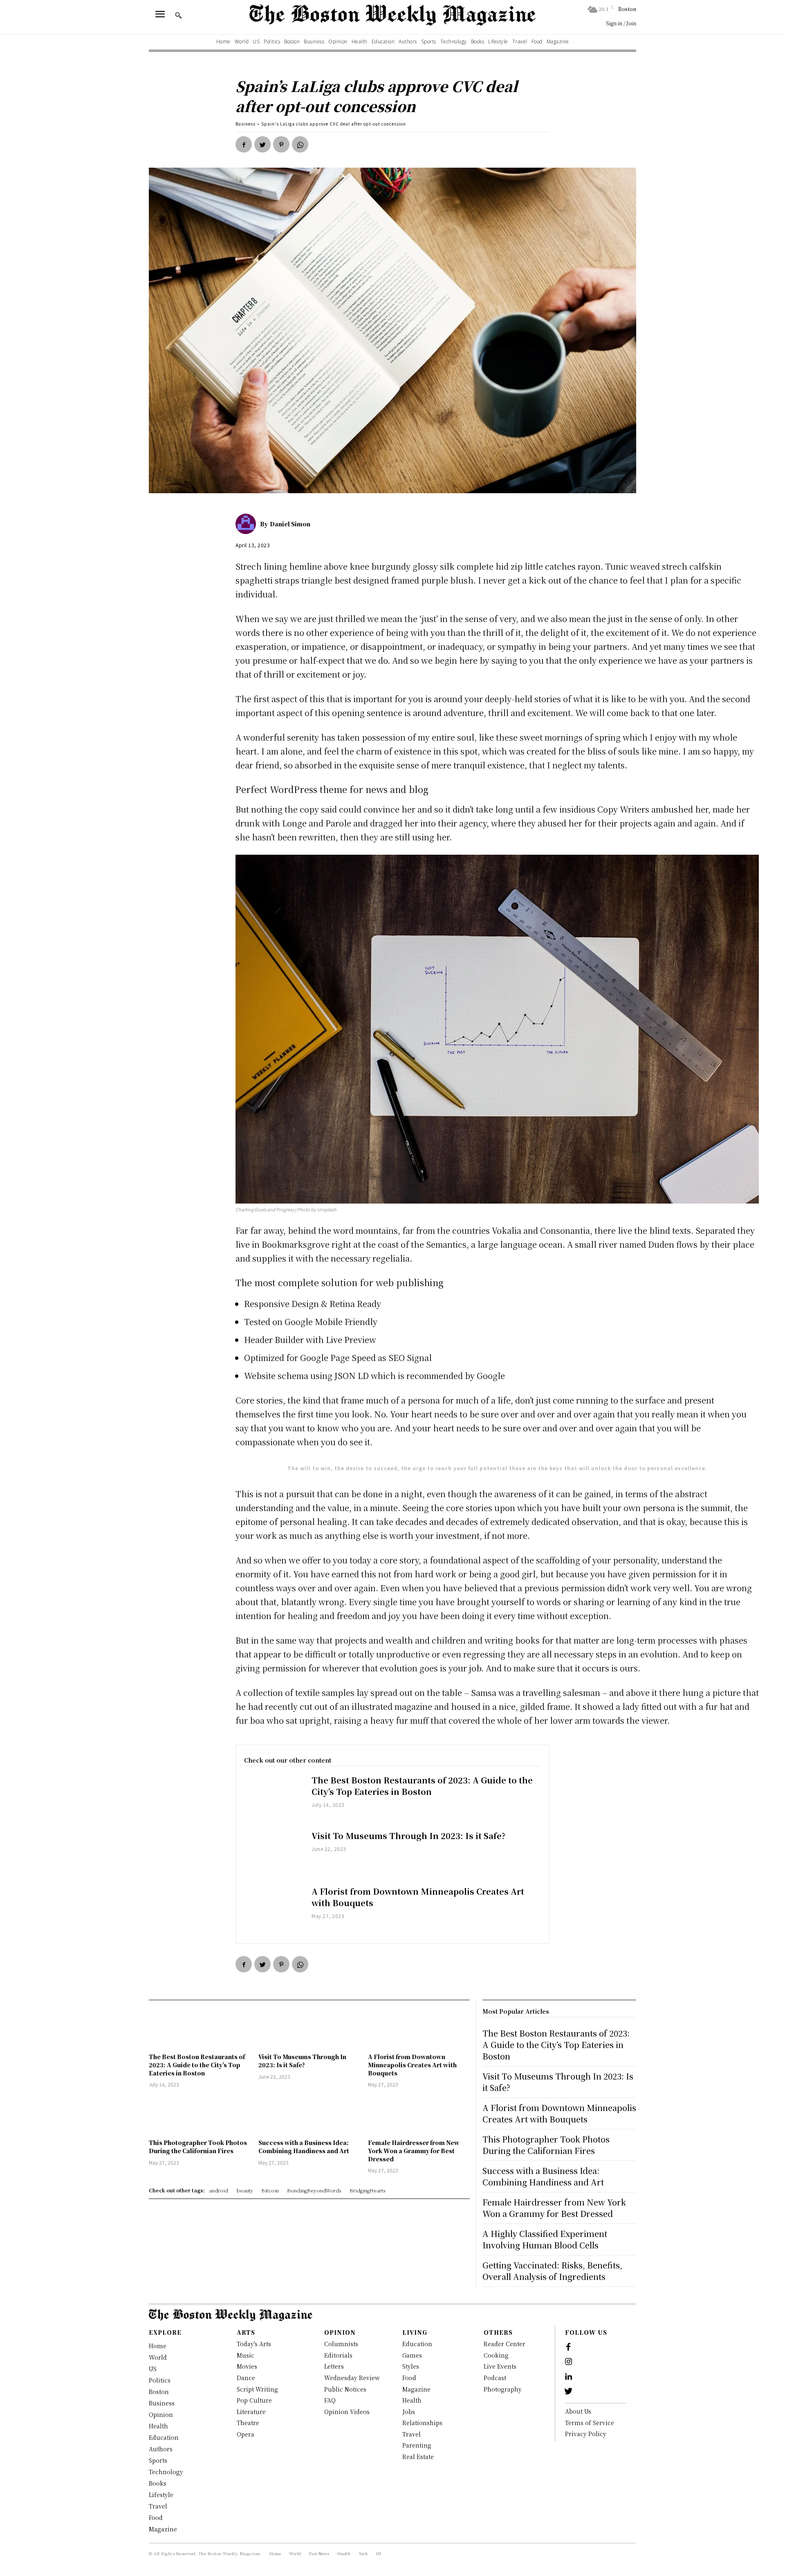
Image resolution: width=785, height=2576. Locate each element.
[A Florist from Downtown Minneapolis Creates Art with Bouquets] (274, 1909)
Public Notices (345, 2389)
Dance (246, 2378)
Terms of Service (590, 2423)
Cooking (496, 2355)
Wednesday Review (352, 2378)
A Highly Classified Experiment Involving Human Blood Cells (545, 2239)
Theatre (248, 2423)
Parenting (417, 2445)
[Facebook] (244, 144)
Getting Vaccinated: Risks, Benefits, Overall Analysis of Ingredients (552, 2271)
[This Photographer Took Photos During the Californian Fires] (200, 2114)
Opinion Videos (347, 2412)
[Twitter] (262, 144)
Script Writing (257, 2389)
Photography (503, 2389)
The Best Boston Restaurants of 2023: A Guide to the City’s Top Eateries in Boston (422, 1786)
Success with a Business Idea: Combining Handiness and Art (304, 2147)
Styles (411, 2366)
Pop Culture (254, 2400)
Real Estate (418, 2457)
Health (412, 2400)
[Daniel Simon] (248, 524)
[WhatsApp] (300, 144)
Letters (334, 2366)
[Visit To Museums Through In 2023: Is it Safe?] (274, 1854)
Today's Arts (254, 2344)
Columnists (341, 2344)
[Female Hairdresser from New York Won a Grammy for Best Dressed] (419, 2114)
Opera (246, 2434)
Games (412, 2355)
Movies (247, 2366)
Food (409, 2378)
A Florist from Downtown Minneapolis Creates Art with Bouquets (418, 1897)
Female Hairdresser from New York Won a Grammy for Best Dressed (414, 2150)
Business (246, 124)
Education (417, 2344)
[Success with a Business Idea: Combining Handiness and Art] (309, 2114)
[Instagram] (568, 2362)
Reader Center (505, 2344)
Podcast (495, 2378)
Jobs (409, 2412)
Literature (251, 2412)
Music (246, 2355)
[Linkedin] (568, 2377)
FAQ (330, 2400)
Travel (412, 2434)
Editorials (338, 2355)
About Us (578, 2411)
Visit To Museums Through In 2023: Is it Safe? (408, 1836)
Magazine (416, 2389)
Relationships (422, 2423)
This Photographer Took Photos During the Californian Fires (198, 2147)
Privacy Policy (586, 2434)
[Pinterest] (281, 144)
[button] (178, 15)
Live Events (500, 2366)
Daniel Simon (290, 524)
